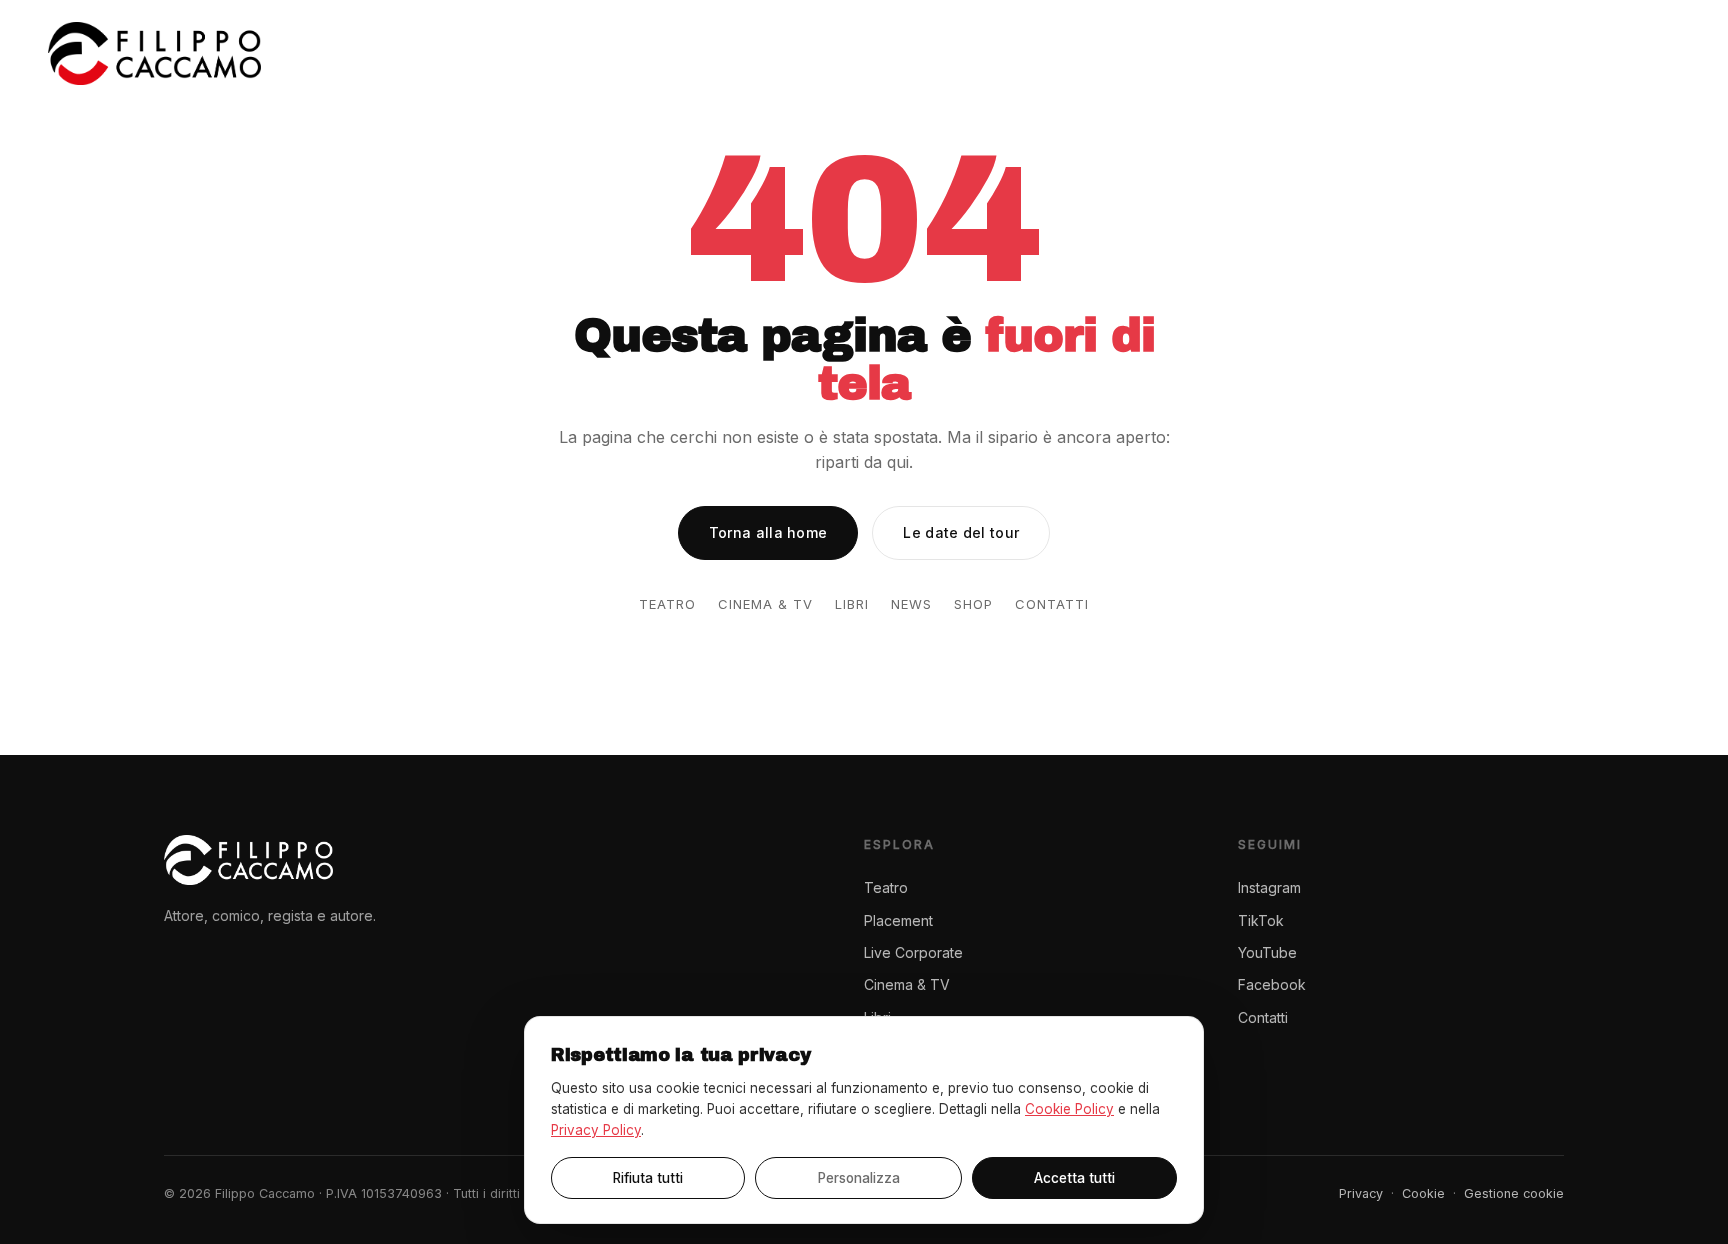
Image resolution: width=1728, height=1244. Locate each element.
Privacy (1361, 1193)
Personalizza (859, 1178)
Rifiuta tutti (648, 1178)
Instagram (1269, 887)
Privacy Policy (596, 1130)
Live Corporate (1169, 53)
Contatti (1641, 53)
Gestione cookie (1514, 1193)
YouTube (1267, 952)
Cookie (1423, 1193)
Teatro (925, 53)
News (1479, 53)
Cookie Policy (1069, 1109)
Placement (1030, 53)
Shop (1551, 53)
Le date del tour (961, 532)
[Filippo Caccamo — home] (154, 53)
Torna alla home (768, 532)
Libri (1410, 53)
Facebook (1272, 984)
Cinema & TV (1312, 53)
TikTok (1261, 920)
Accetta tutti (1074, 1178)
